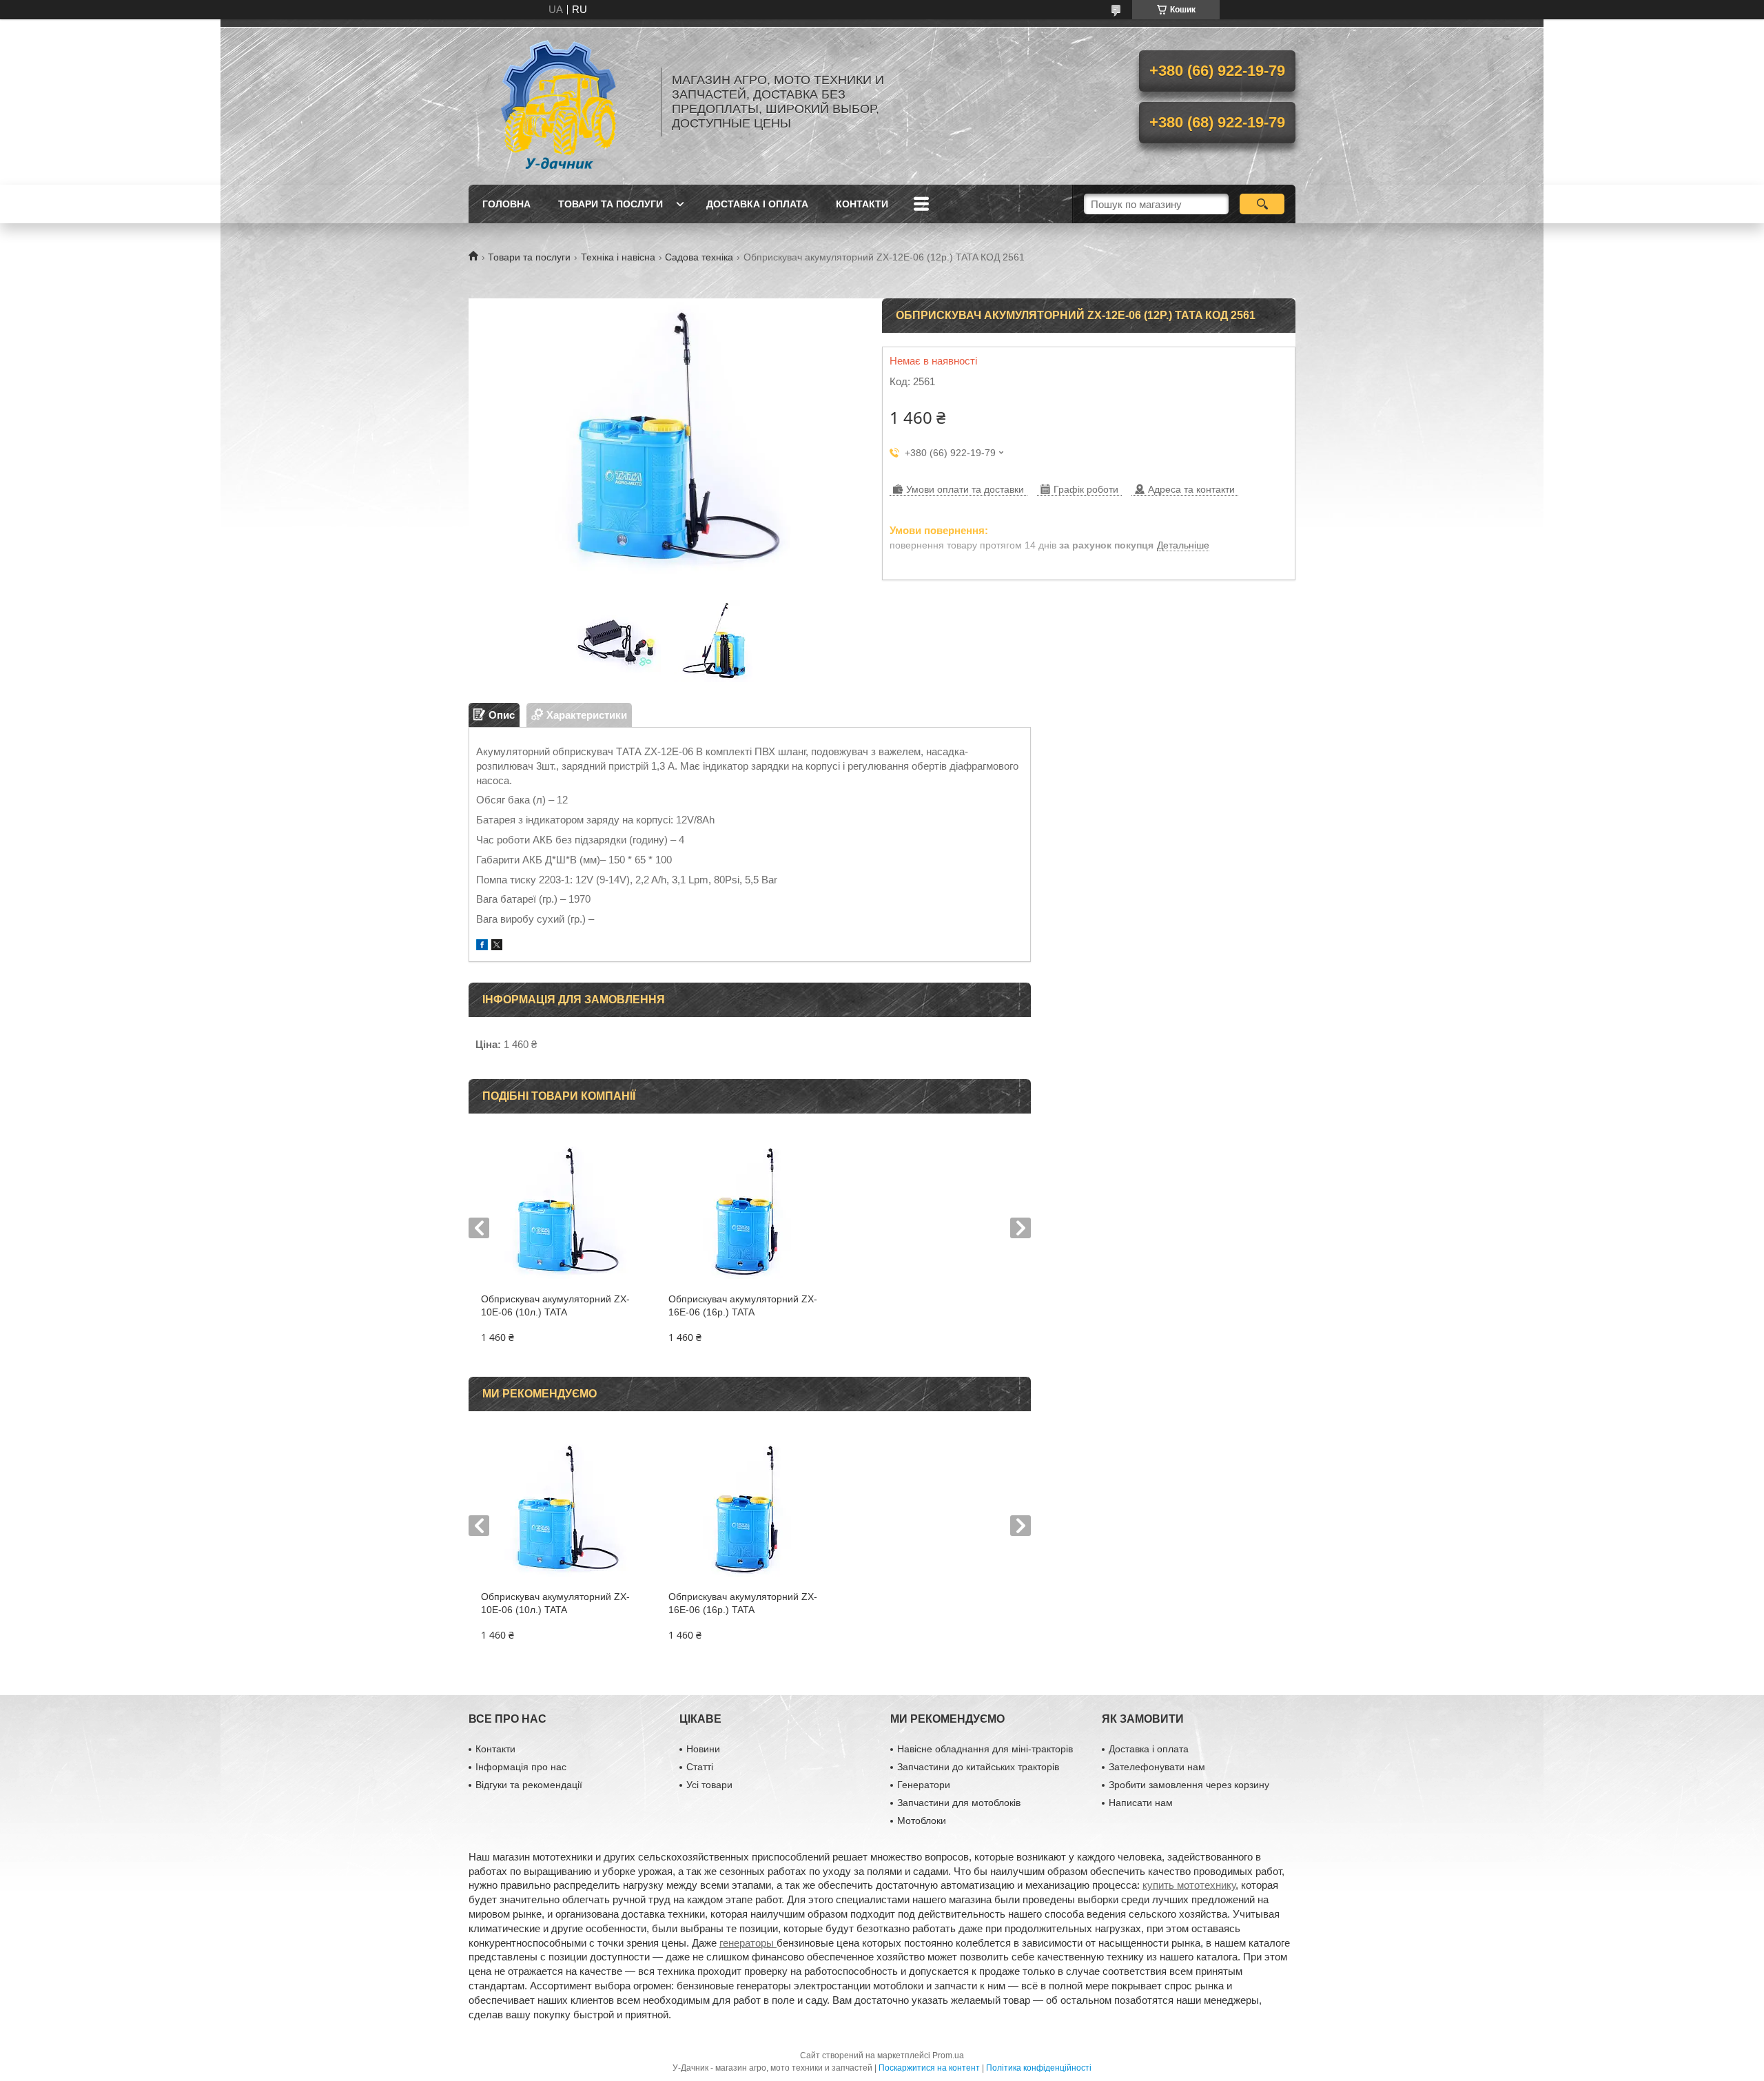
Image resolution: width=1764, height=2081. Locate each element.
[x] (497, 946)
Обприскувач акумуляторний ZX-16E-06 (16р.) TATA (743, 1305)
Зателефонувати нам (1157, 1767)
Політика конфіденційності (1039, 2068)
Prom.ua (948, 2056)
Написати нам (1141, 1803)
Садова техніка (699, 257)
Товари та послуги (611, 204)
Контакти (862, 204)
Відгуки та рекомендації (529, 1785)
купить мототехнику (1189, 1885)
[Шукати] (1262, 204)
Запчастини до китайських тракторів (978, 1767)
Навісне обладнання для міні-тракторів (985, 1749)
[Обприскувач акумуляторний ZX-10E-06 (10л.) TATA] (562, 1210)
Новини (703, 1749)
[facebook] (482, 946)
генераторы (748, 1943)
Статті (700, 1767)
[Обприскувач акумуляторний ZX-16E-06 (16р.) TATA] (749, 1210)
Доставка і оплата (757, 204)
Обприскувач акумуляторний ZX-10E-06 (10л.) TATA (555, 1305)
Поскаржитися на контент (929, 2068)
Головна (506, 204)
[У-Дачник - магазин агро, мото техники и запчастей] (558, 102)
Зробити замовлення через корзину (1189, 1785)
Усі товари (709, 1785)
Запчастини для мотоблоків (959, 1803)
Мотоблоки (922, 1821)
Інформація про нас (521, 1767)
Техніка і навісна (618, 257)
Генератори (924, 1785)
